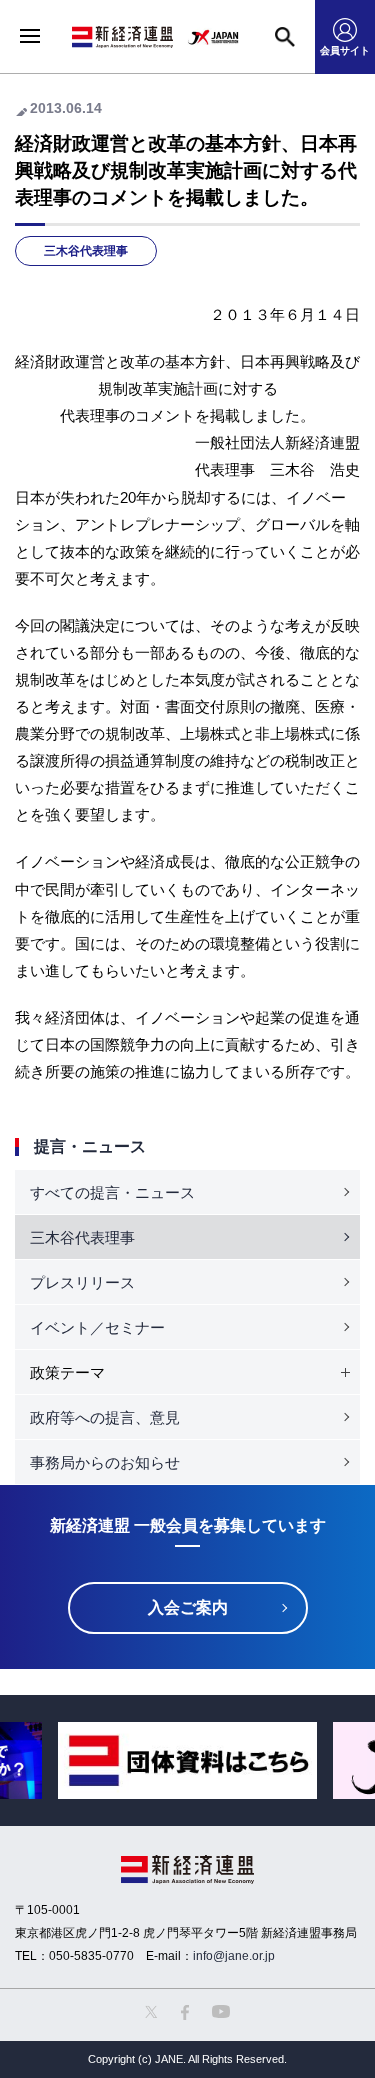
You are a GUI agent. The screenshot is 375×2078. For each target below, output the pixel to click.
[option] (187, 1760)
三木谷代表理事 (86, 251)
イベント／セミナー (97, 1327)
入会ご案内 (188, 1607)
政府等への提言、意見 (105, 1417)
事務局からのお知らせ (105, 1462)
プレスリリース (82, 1282)
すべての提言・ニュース (112, 1192)
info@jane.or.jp (234, 1956)
